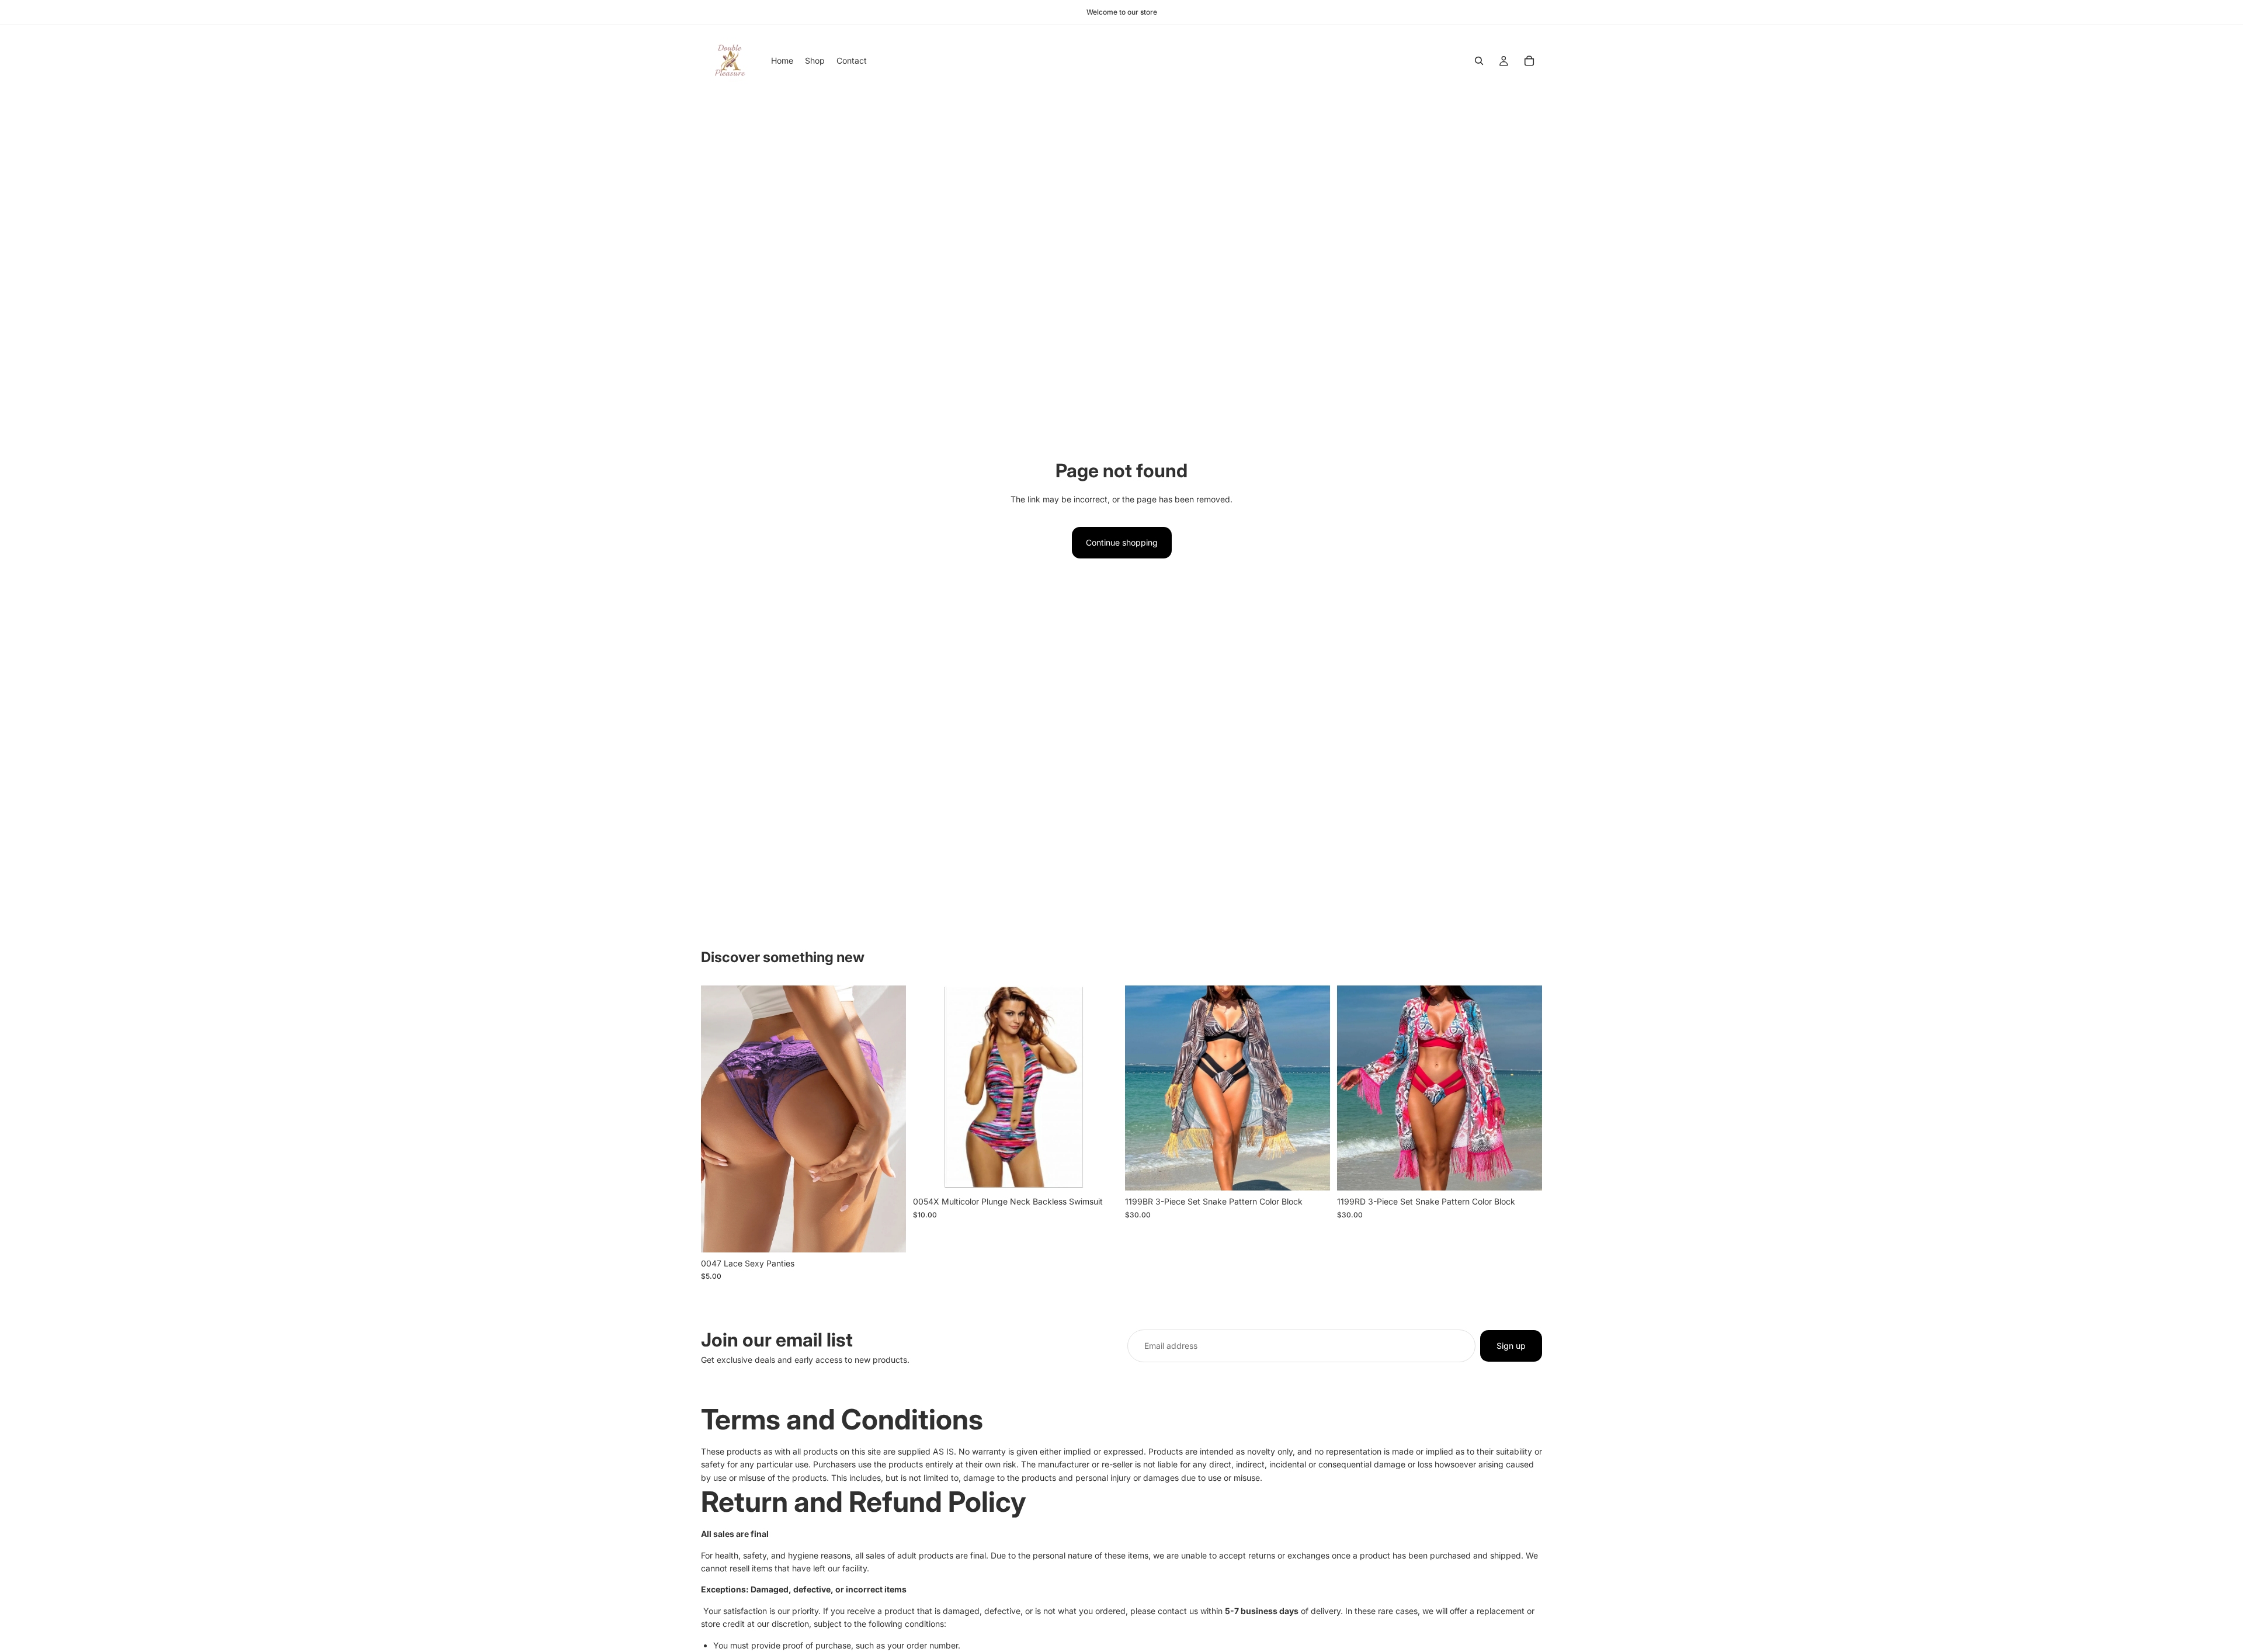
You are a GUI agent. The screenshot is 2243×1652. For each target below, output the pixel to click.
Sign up (1511, 1346)
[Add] (1100, 1173)
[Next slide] (888, 1119)
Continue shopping (1122, 542)
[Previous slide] (718, 1119)
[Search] (1479, 61)
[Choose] (888, 1234)
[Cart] (1529, 61)
